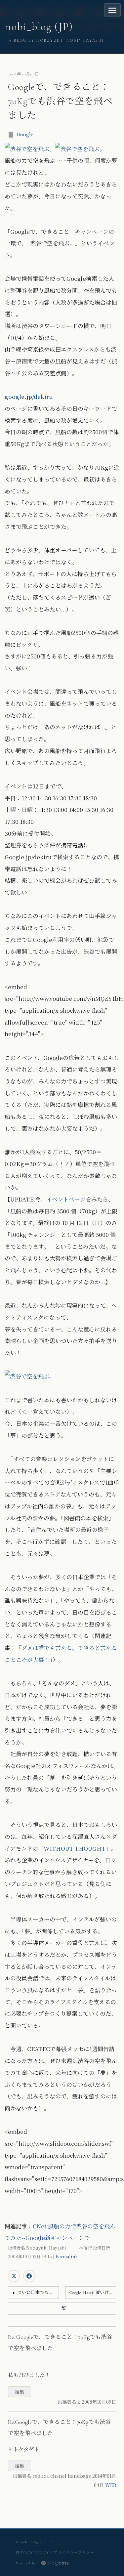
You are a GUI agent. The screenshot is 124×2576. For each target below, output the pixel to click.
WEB (111, 2485)
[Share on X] (14, 2276)
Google (25, 134)
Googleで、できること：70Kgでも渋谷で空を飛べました (60, 101)
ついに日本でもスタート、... (38, 2293)
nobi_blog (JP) (39, 27)
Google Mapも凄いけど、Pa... (93, 2293)
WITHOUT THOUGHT (75, 1848)
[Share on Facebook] (29, 2276)
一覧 (62, 2308)
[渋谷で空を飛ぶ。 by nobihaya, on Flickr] (30, 149)
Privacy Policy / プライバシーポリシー (55, 2552)
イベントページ (66, 1199)
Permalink (67, 2256)
